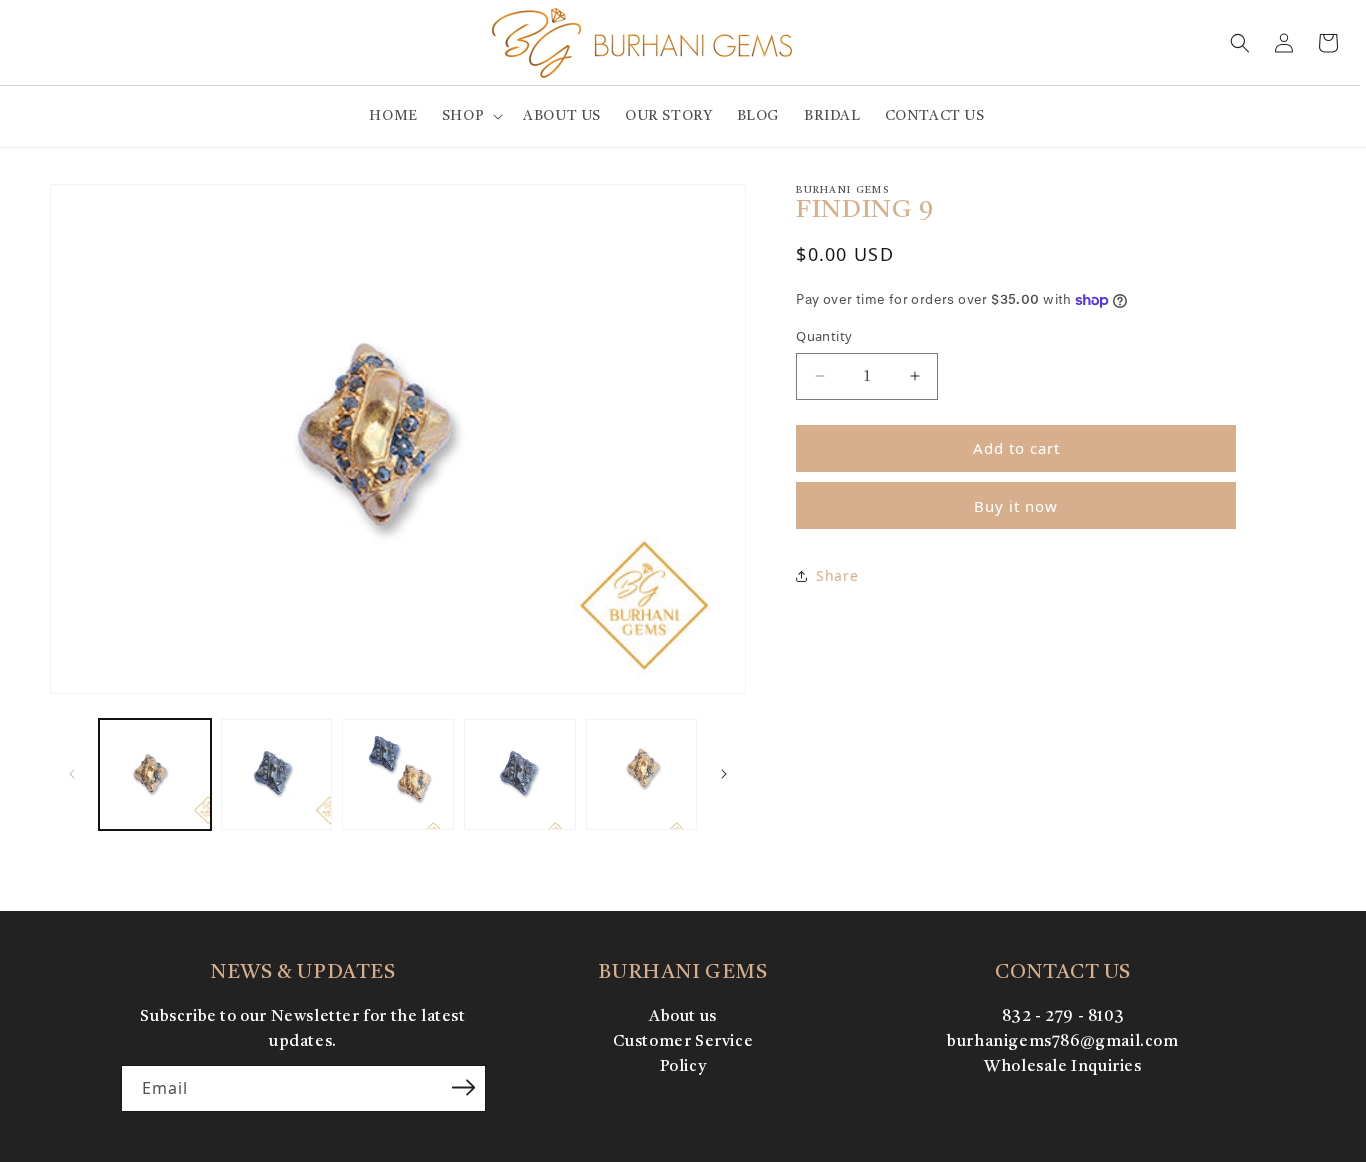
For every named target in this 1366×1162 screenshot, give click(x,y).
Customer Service (683, 1042)
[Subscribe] (464, 1087)
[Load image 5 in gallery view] (642, 775)
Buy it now (1016, 506)
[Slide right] (724, 774)
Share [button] (837, 575)
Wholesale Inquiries (1062, 1067)
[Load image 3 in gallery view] (398, 775)
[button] (470, 116)
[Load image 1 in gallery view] (155, 775)
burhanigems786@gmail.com (1062, 1042)
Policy (683, 1067)
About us (683, 1017)
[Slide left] (72, 774)
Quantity (824, 336)
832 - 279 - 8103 (1063, 1017)
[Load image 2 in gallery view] (277, 775)
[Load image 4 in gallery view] (520, 775)
